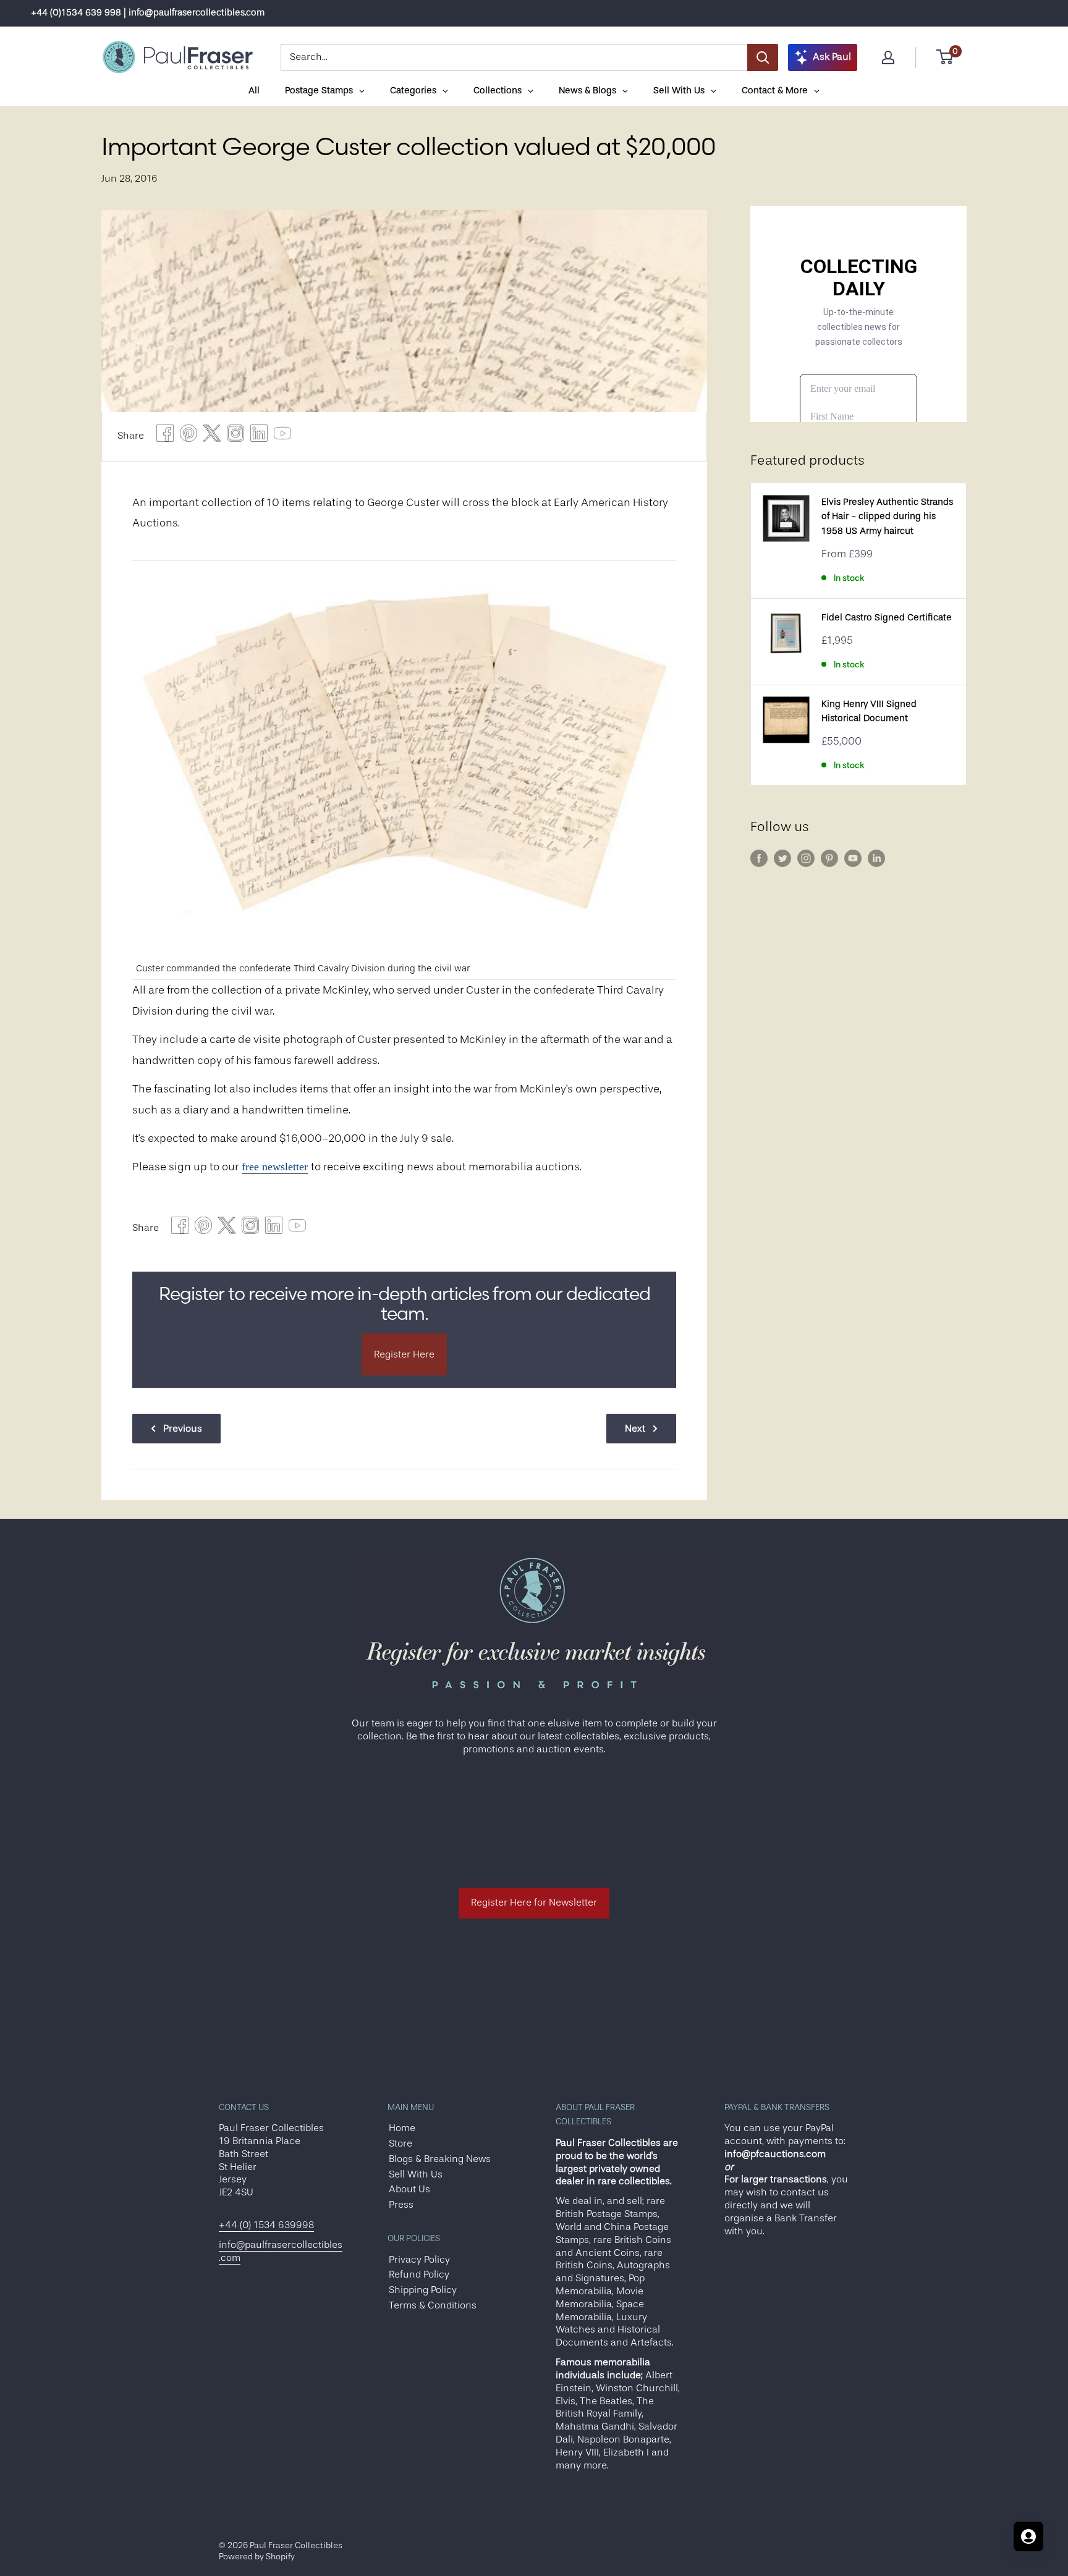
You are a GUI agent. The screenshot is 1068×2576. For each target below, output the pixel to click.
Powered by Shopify (257, 2556)
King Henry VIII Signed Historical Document (869, 711)
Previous (183, 1429)
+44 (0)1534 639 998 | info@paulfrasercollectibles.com (148, 13)
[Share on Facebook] (165, 437)
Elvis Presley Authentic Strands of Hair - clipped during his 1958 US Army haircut (887, 517)
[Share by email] (235, 437)
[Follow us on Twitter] (782, 858)
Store (400, 2143)
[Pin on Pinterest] (189, 437)
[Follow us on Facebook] (759, 858)
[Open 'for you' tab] (1028, 2536)
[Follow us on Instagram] (806, 858)
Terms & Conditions (433, 2305)
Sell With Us (416, 2174)
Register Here (404, 1354)
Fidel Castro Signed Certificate (887, 618)
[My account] (888, 57)
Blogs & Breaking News (440, 2159)
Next (635, 1429)
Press (401, 2205)
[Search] (763, 57)
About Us (409, 2189)
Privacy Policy (419, 2260)
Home (402, 2128)
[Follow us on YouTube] (853, 858)
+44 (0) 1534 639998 (266, 2225)
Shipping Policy (423, 2290)
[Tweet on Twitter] (212, 437)
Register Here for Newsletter (534, 1902)
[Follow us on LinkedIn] (876, 858)
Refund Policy (419, 2274)
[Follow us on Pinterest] (829, 858)
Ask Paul (832, 57)
